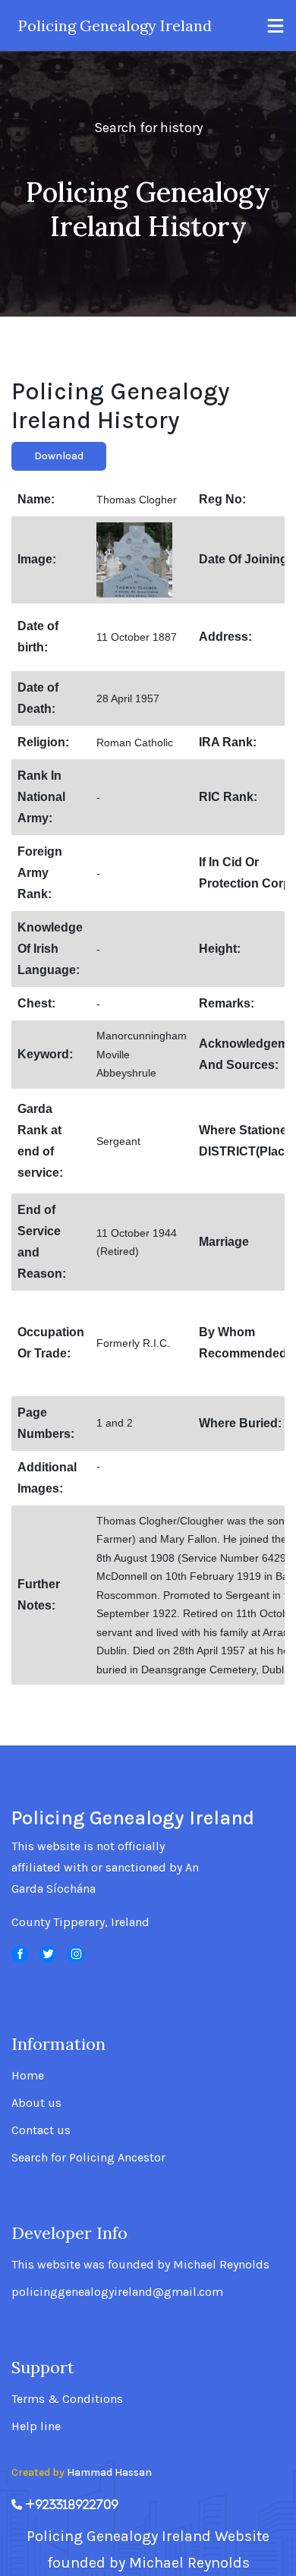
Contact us (41, 2130)
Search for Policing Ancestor (88, 2158)
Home (28, 2076)
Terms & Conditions (67, 2399)
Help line (36, 2426)
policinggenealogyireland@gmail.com (117, 2292)
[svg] (20, 1954)
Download (59, 456)
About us (36, 2103)
